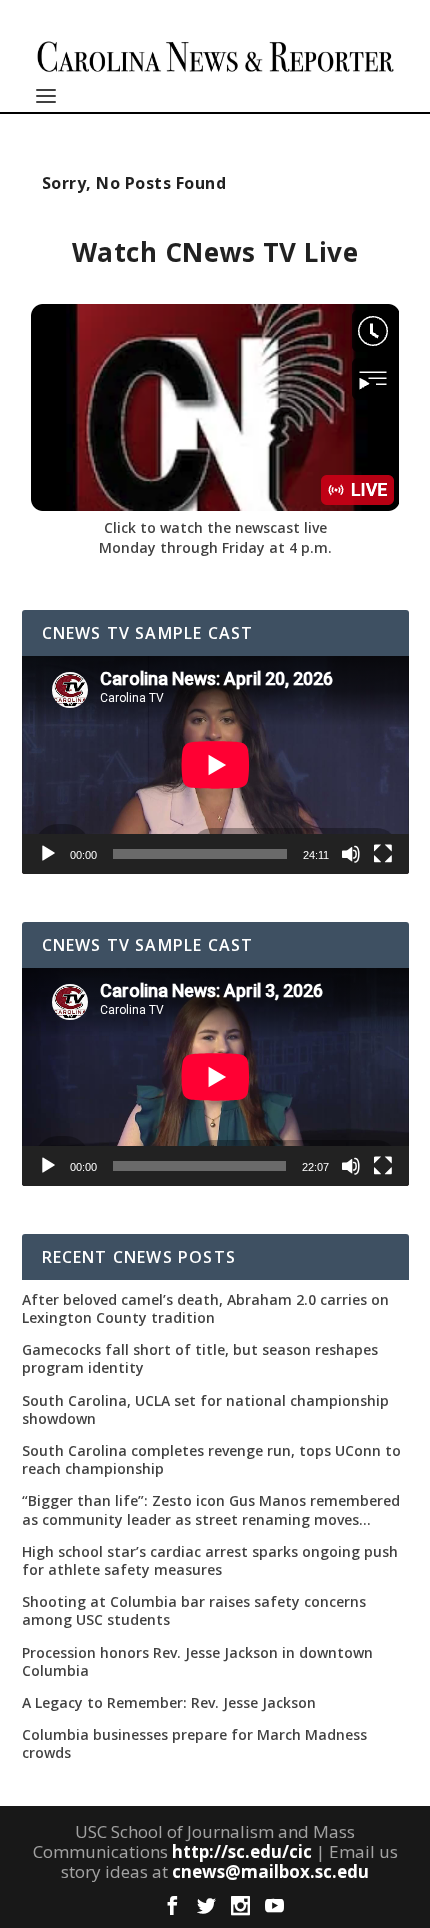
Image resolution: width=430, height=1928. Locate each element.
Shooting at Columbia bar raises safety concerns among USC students (194, 1611)
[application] (215, 765)
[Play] (48, 854)
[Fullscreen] (383, 854)
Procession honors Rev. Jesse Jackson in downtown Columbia (197, 1662)
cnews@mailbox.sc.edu (270, 1871)
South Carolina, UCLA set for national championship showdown (205, 1410)
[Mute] (351, 854)
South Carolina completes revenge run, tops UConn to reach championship (211, 1460)
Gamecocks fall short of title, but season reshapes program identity (200, 1359)
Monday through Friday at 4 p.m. (215, 547)
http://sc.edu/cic (242, 1851)
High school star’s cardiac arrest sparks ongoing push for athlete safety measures (210, 1561)
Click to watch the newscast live (215, 527)
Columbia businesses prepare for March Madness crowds (194, 1744)
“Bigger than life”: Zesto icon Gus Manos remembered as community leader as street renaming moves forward (211, 1510)
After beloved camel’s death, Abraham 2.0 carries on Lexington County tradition (205, 1309)
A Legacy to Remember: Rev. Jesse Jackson (169, 1703)
